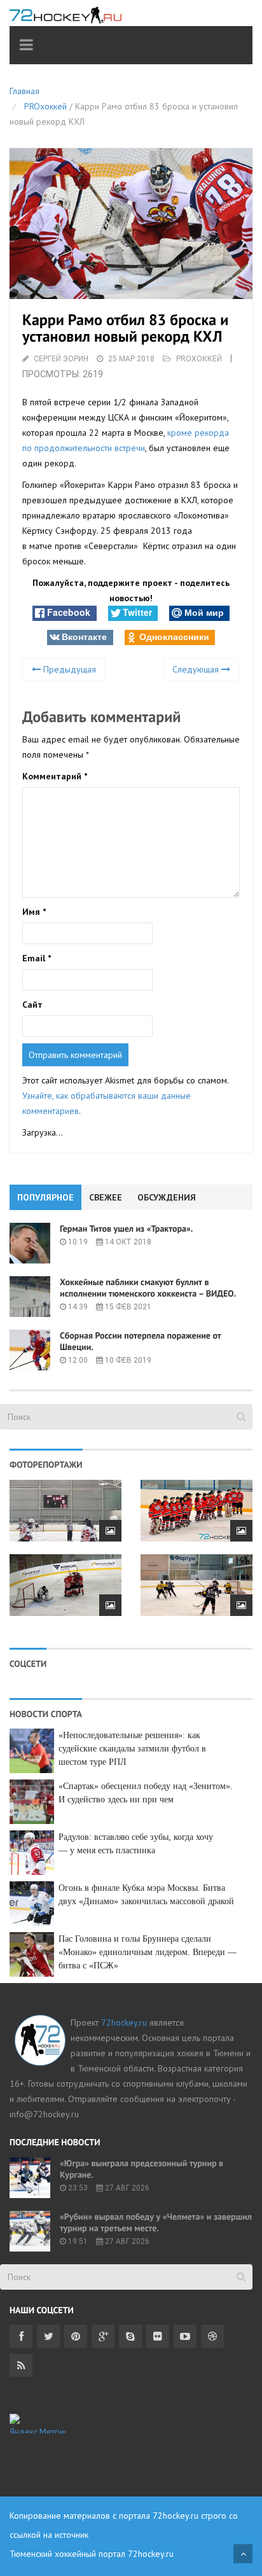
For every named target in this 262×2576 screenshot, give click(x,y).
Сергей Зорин (61, 359)
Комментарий (55, 776)
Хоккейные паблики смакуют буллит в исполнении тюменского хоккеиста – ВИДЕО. (148, 1288)
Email (37, 958)
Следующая (197, 669)
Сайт (32, 1005)
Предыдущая (68, 669)
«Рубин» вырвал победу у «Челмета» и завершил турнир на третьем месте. (156, 2222)
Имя (34, 912)
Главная (24, 91)
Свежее (106, 1197)
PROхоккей (45, 106)
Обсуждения (167, 1197)
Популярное (45, 1197)
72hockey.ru (124, 2023)
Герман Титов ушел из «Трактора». (126, 1229)
